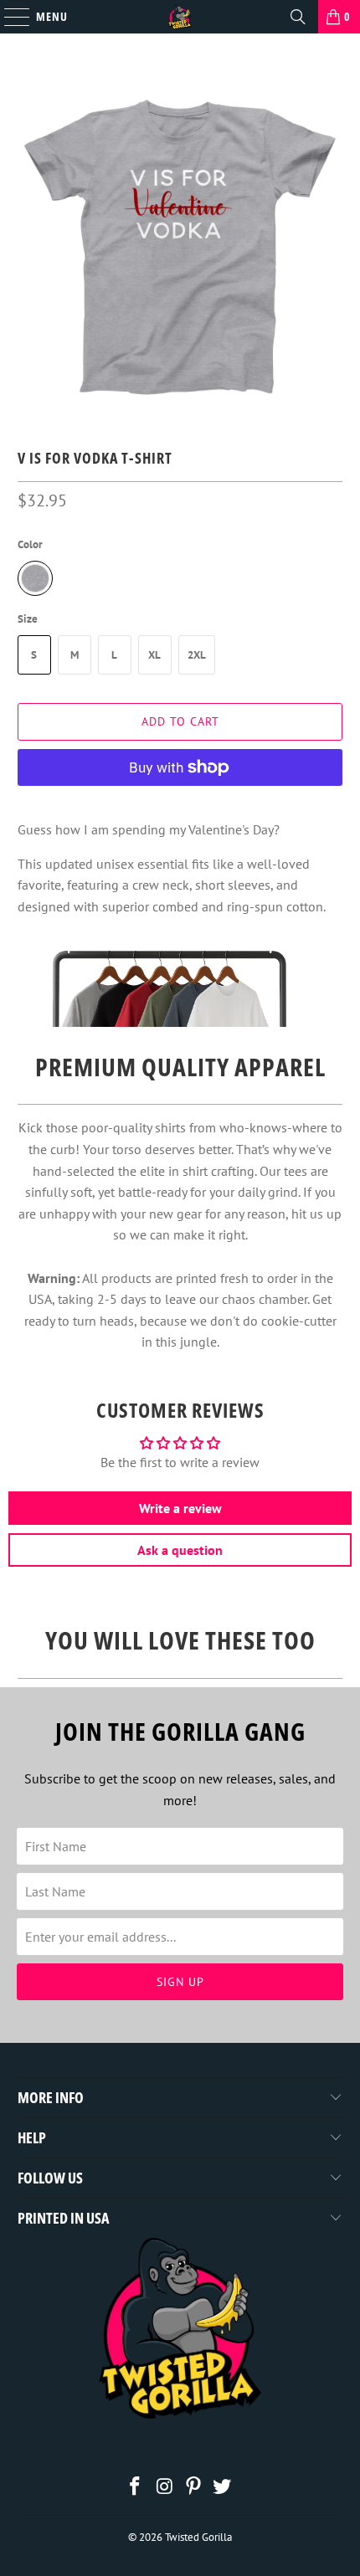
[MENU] (8, 17)
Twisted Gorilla (198, 2537)
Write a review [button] (180, 1508)
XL (154, 655)
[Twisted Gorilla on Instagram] (165, 2488)
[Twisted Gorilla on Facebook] (136, 2488)
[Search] (298, 17)
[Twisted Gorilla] (180, 17)
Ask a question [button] (180, 1550)
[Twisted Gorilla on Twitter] (223, 2488)
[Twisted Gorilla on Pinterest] (194, 2488)
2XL (197, 655)
